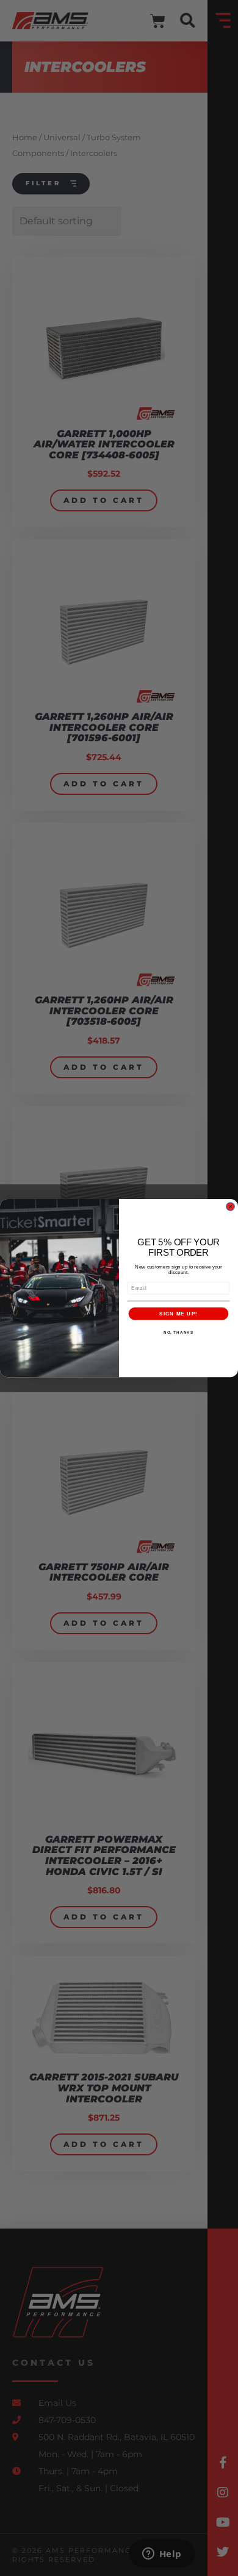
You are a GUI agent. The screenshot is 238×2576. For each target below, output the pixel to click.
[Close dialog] (230, 1207)
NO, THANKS (179, 1332)
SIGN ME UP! (179, 1313)
